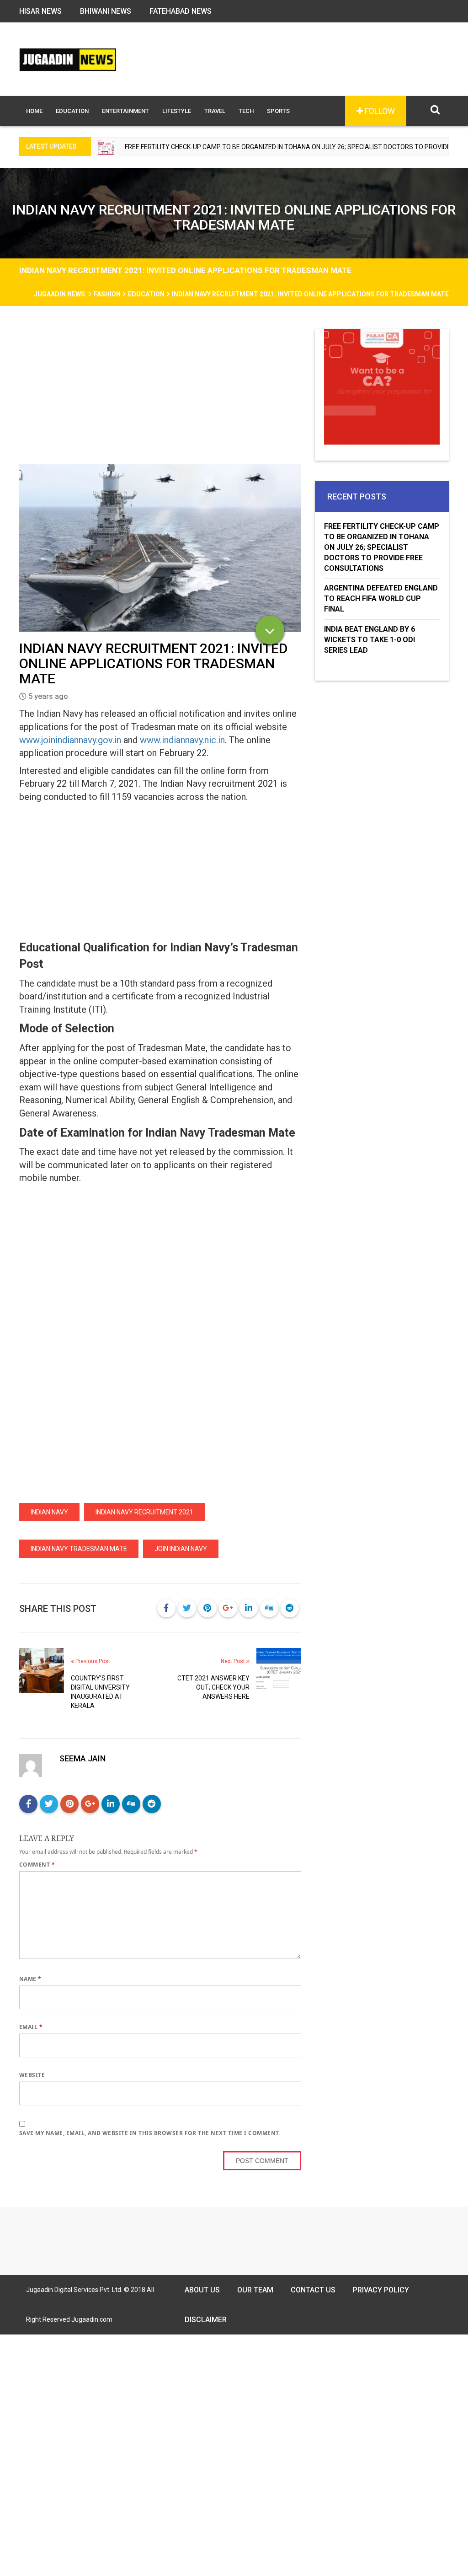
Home (34, 111)
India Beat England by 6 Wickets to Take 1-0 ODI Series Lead (370, 640)
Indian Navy (49, 1512)
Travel (215, 111)
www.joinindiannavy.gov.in (70, 740)
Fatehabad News (181, 11)
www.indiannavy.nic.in (182, 740)
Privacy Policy (381, 2290)
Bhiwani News (106, 11)
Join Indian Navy (181, 1549)
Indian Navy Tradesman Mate (79, 1549)
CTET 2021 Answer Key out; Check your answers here (213, 1687)
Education (72, 111)
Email (31, 2027)
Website (32, 2075)
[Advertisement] (160, 397)
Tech (246, 111)
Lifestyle (177, 111)
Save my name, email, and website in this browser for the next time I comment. (150, 2133)
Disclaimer (206, 2320)
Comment (37, 1865)
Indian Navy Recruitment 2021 (144, 1512)
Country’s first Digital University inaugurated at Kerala (100, 1692)
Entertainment (125, 111)
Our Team (255, 2290)
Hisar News (40, 11)
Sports (278, 111)
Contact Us (313, 2290)
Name (30, 1979)
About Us (202, 2290)
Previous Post (92, 1661)
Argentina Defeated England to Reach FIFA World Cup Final (381, 598)
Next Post (234, 1661)
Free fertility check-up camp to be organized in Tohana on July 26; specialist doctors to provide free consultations (265, 147)
